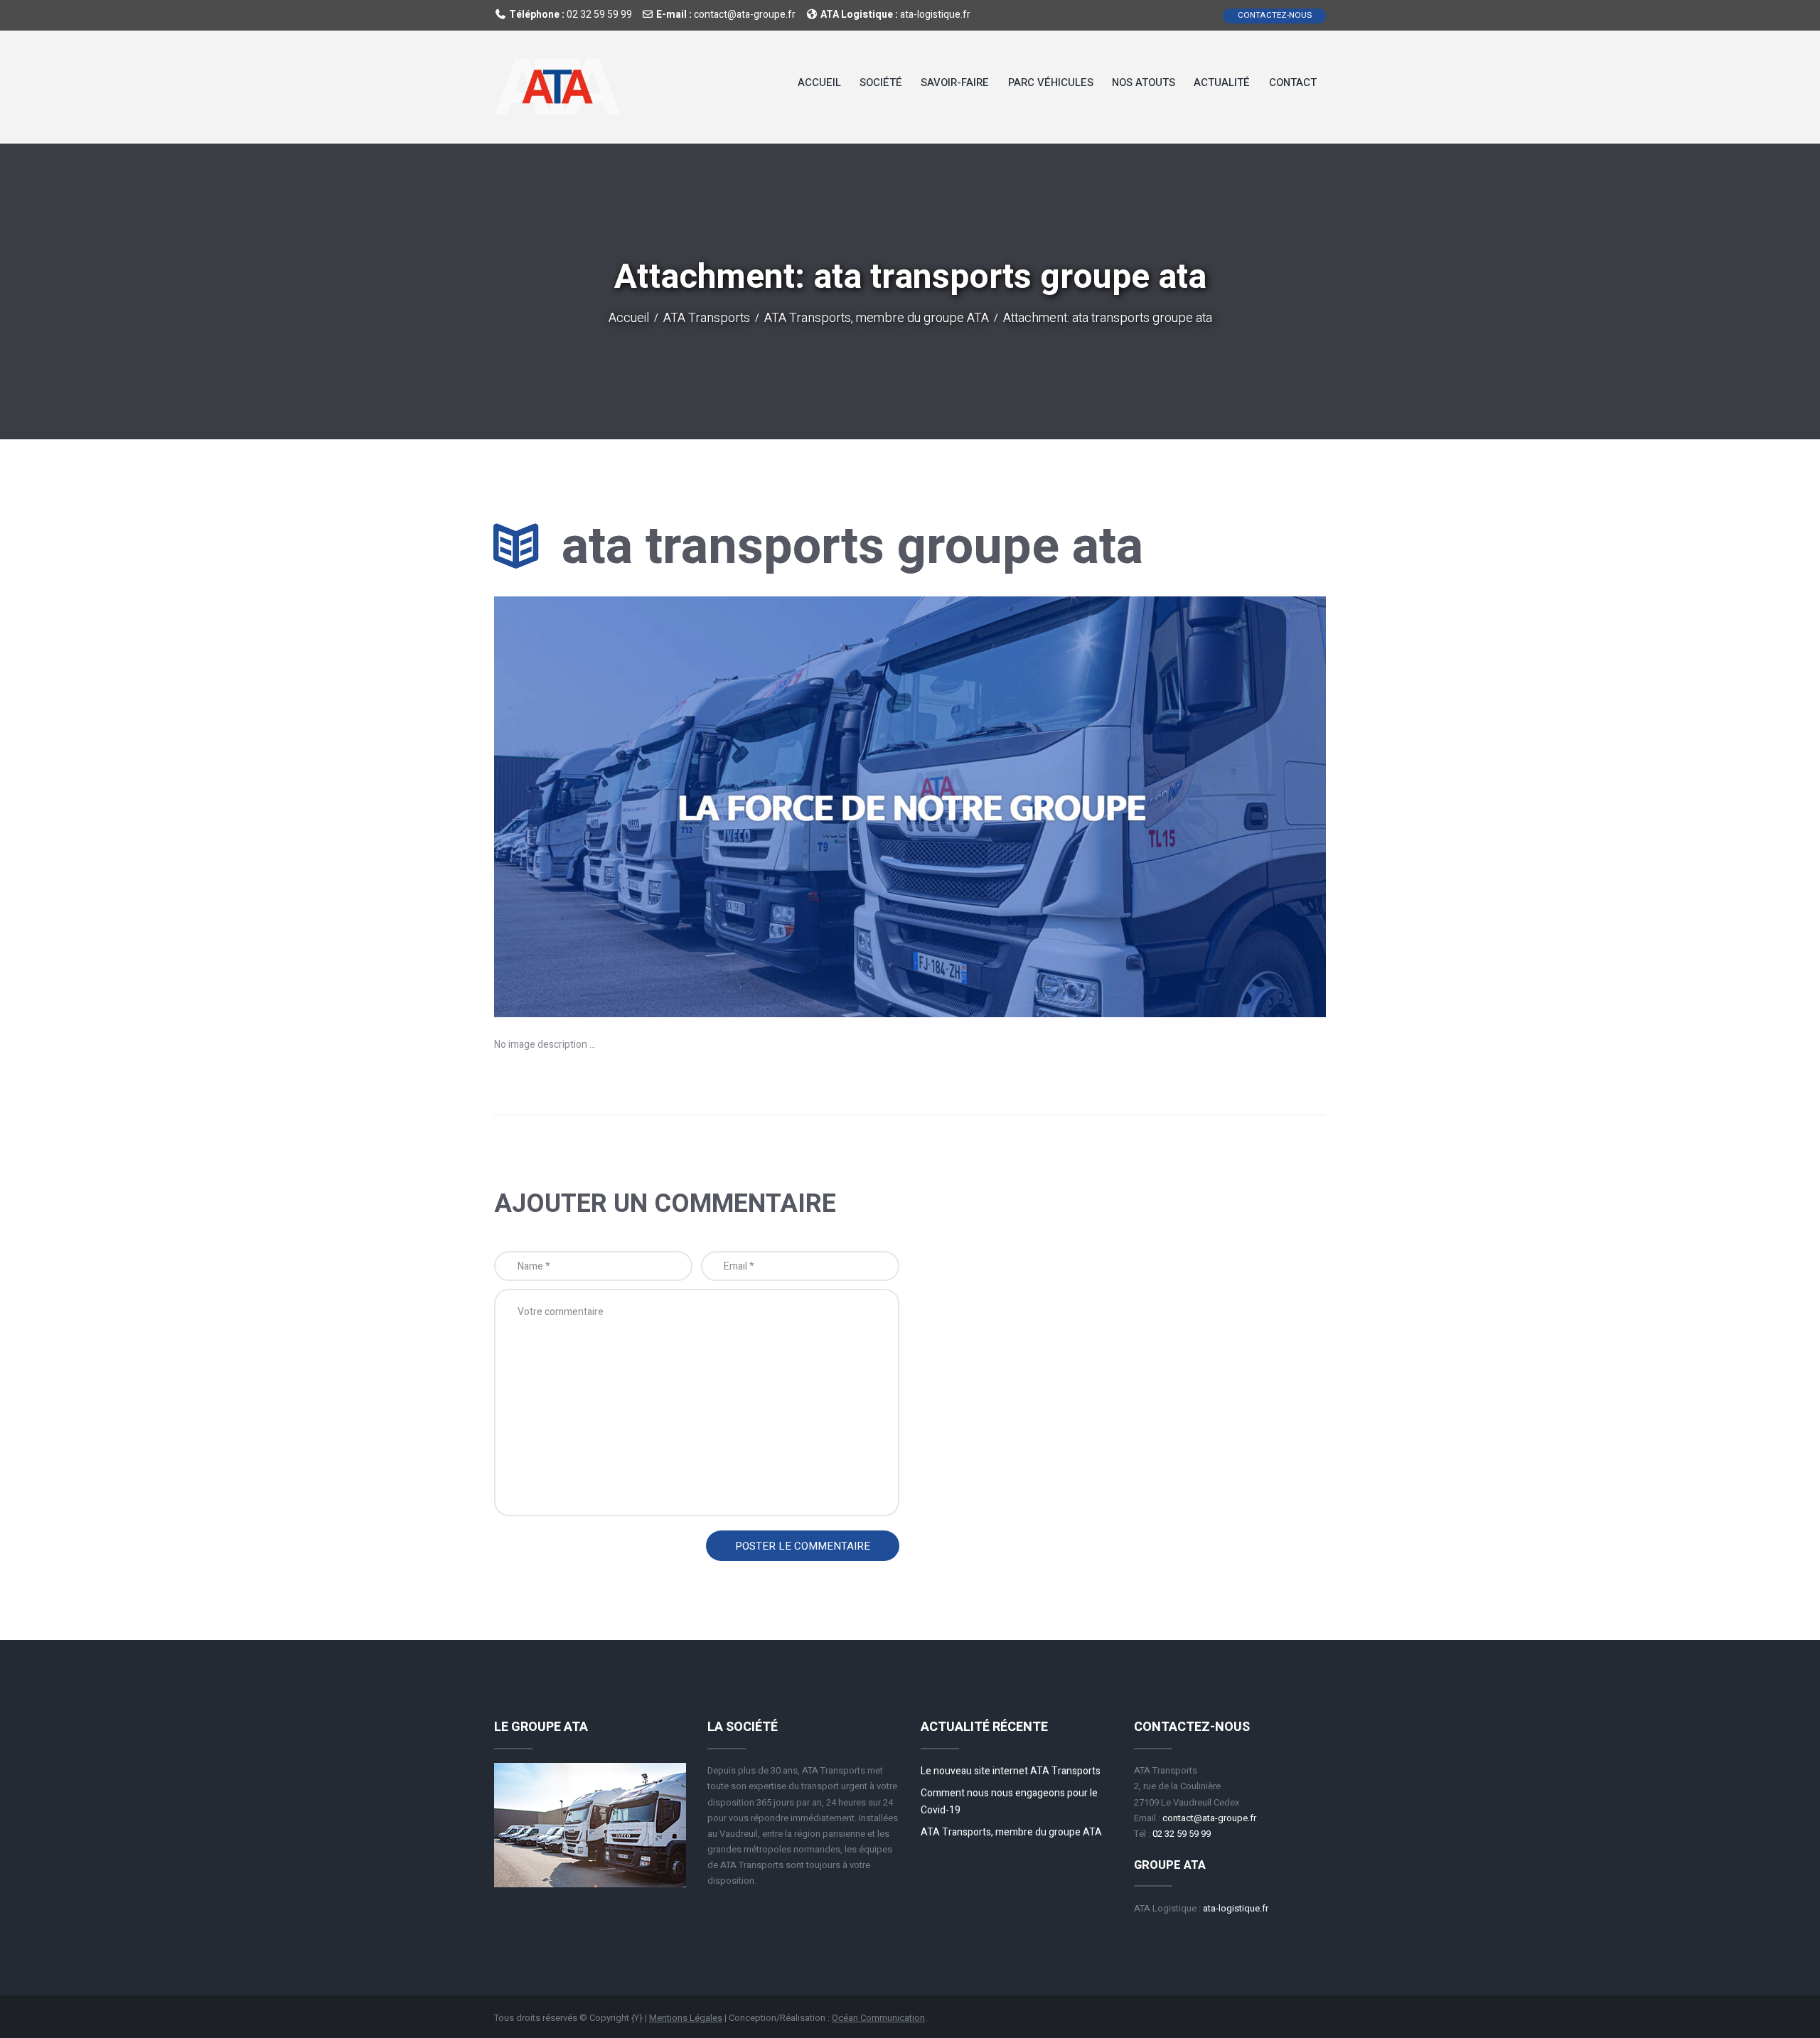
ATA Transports (707, 318)
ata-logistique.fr (935, 15)
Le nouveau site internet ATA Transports (1011, 1771)
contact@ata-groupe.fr (745, 15)
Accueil (629, 318)
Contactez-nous (1275, 15)
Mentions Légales (686, 2018)
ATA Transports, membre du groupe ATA (877, 318)
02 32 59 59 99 (599, 15)
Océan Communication (878, 2018)
